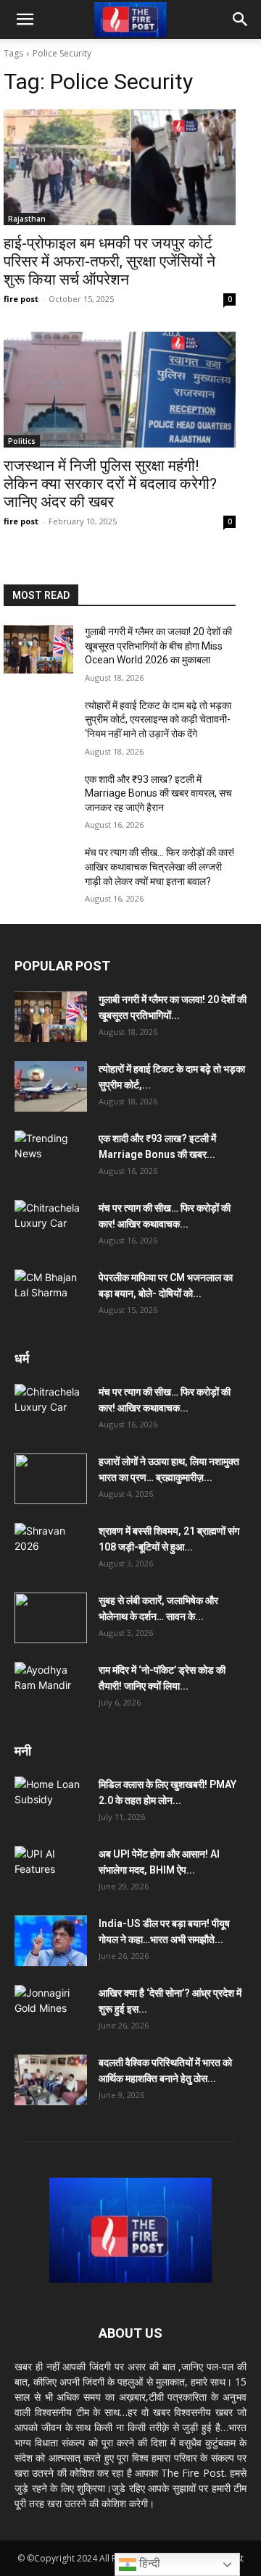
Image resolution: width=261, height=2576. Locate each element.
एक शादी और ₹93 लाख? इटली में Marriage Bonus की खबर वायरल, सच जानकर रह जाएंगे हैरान (158, 793)
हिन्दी (148, 2563)
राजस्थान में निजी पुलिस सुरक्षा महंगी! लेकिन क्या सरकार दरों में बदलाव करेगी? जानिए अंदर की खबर (110, 484)
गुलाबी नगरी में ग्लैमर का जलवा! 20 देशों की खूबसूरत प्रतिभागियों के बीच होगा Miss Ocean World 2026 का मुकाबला (158, 646)
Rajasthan (27, 219)
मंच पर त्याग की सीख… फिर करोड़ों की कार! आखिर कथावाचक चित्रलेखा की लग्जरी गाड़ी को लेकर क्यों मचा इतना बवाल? (159, 867)
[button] (25, 20)
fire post (21, 299)
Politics (22, 441)
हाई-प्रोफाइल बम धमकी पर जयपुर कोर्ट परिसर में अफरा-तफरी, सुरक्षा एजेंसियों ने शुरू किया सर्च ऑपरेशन (109, 261)
